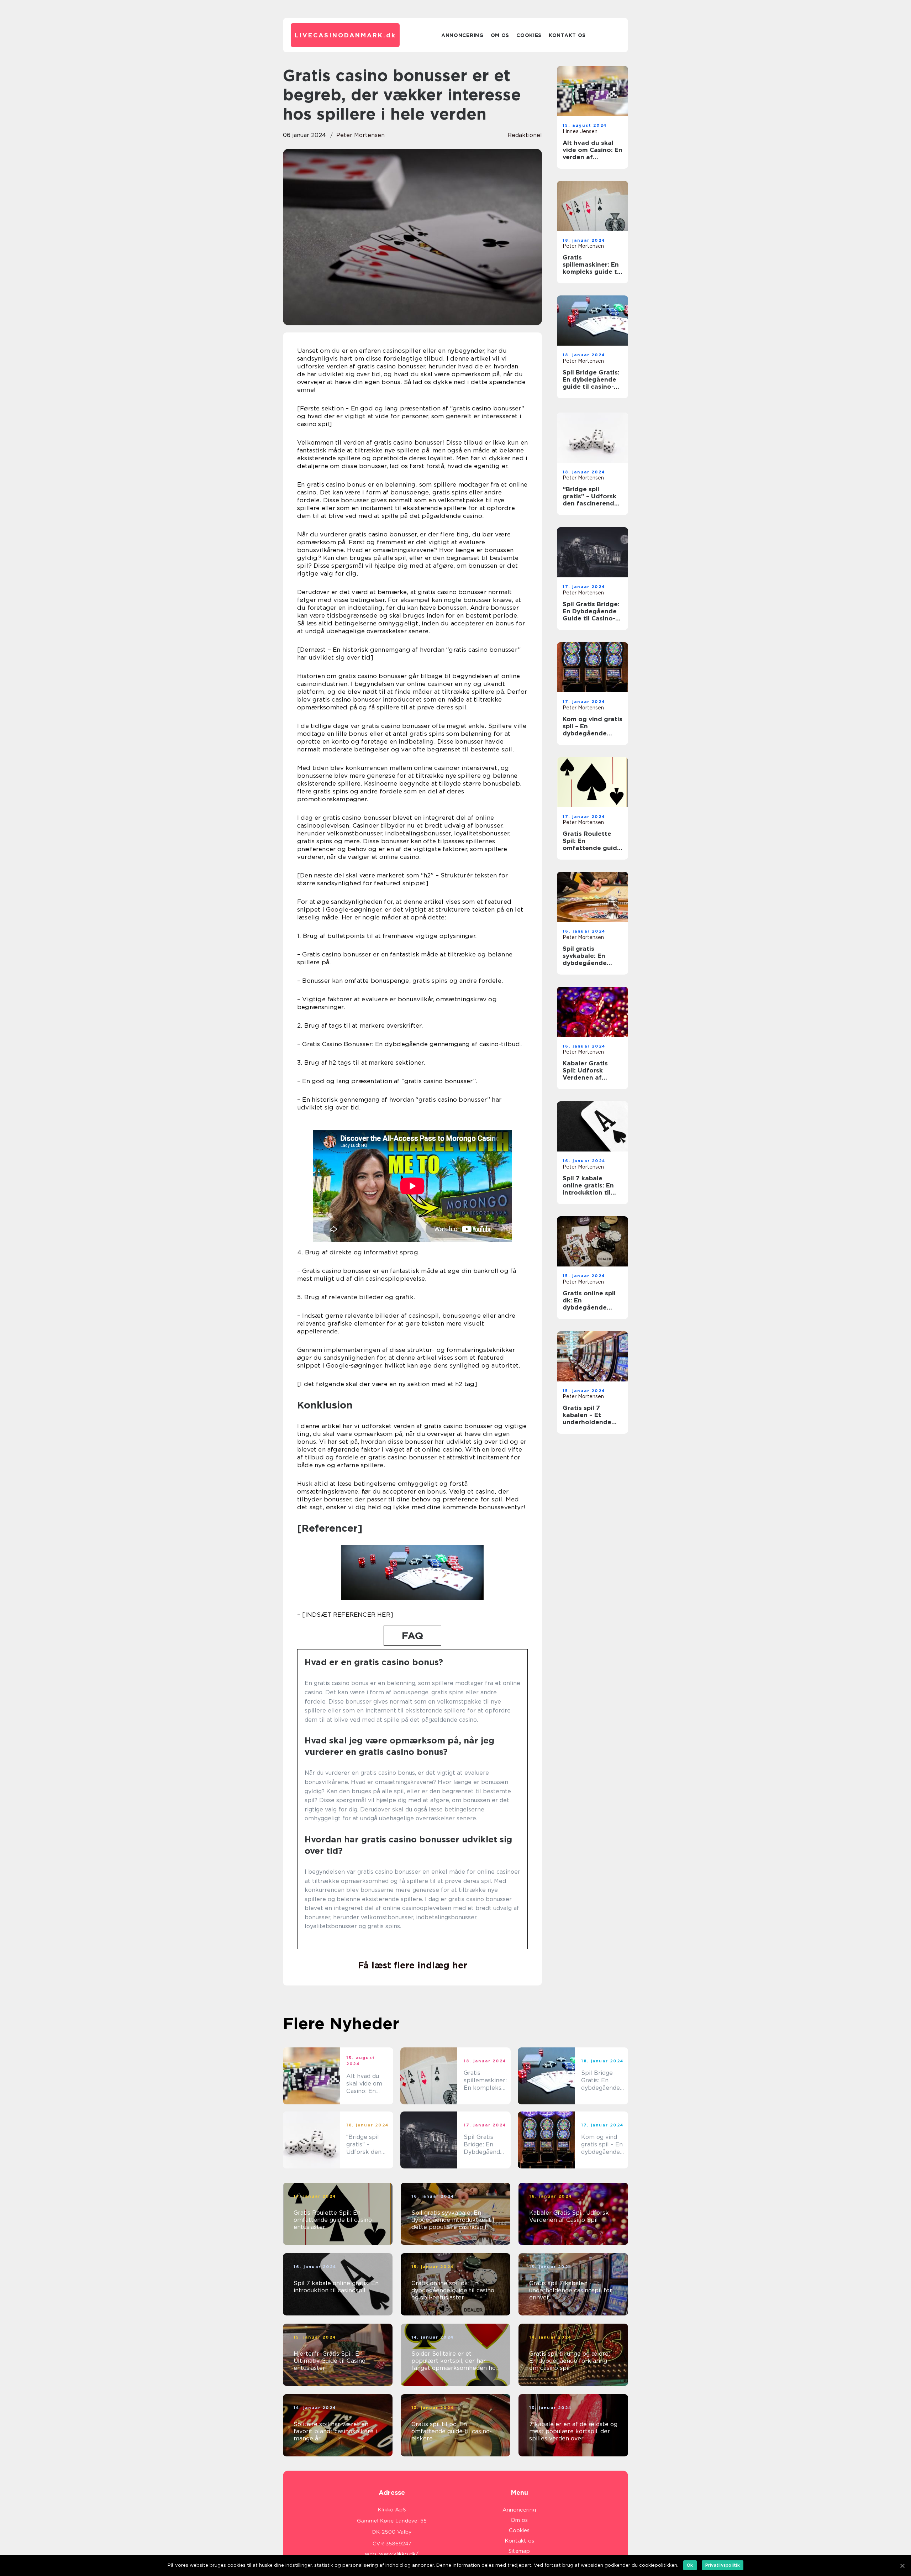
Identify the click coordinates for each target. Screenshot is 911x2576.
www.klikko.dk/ (399, 2554)
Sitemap (519, 2551)
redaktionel (525, 135)
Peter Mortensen (360, 135)
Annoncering (462, 35)
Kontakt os (567, 35)
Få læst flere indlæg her (413, 1965)
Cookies (529, 35)
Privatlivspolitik (723, 2565)
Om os (500, 35)
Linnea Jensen (580, 131)
